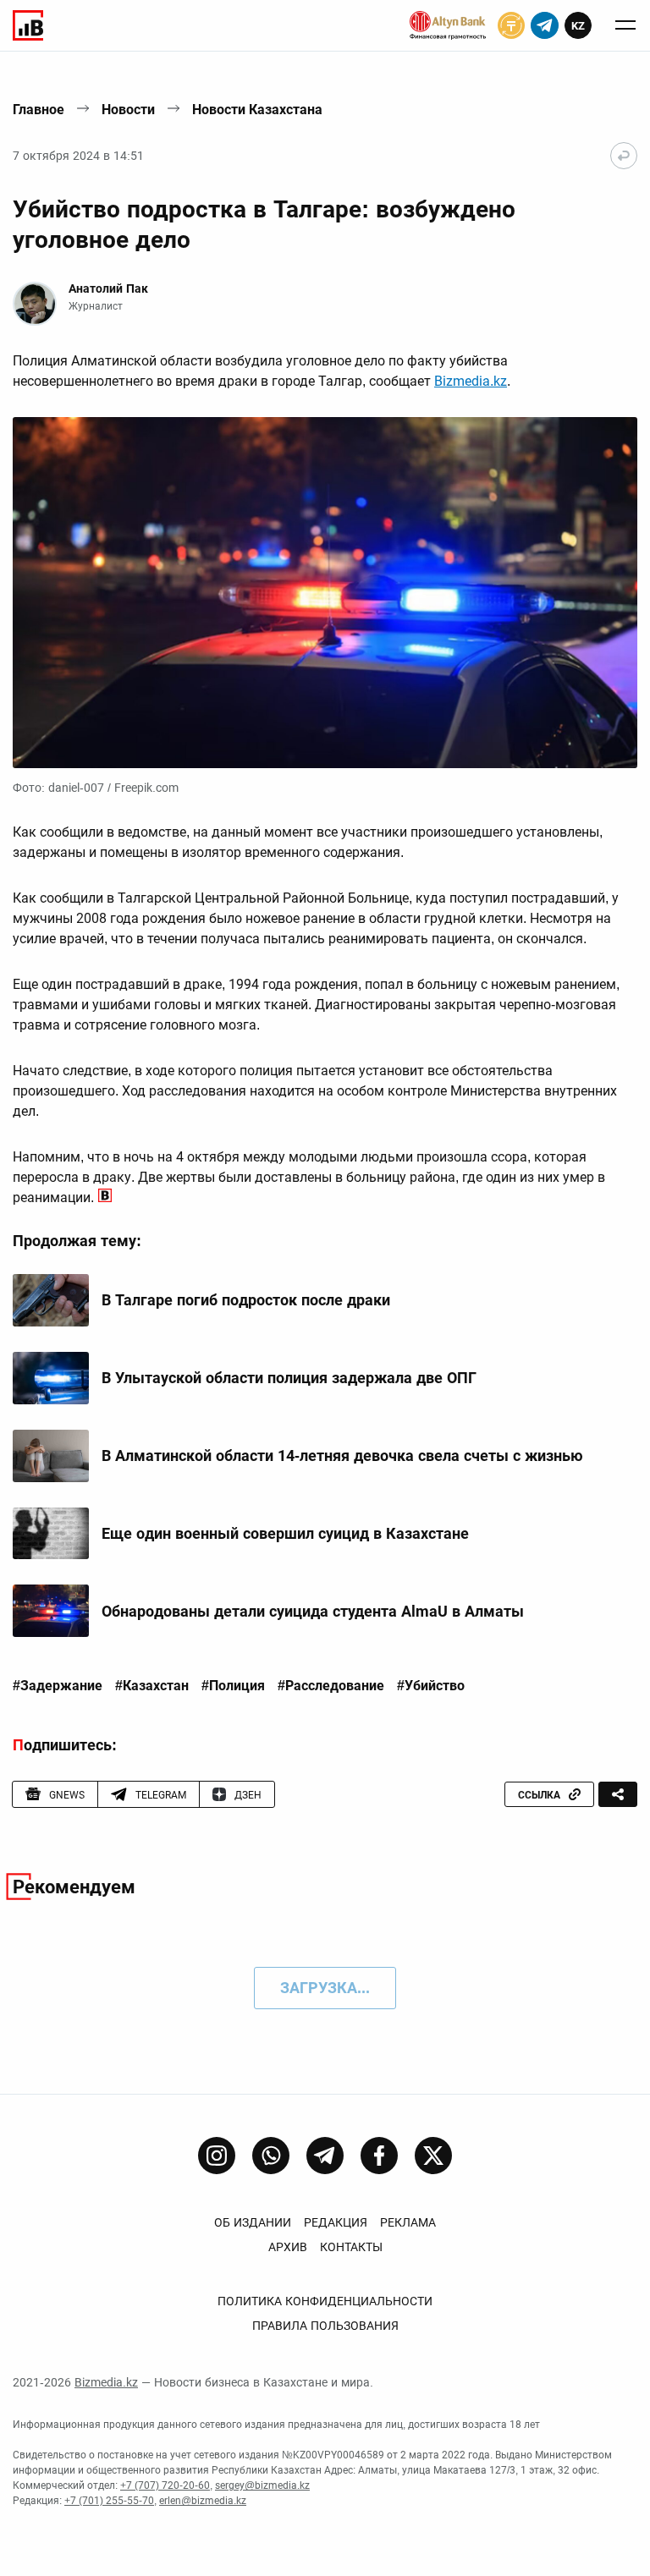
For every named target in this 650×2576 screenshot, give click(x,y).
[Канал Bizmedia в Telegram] (325, 2156)
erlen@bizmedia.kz (203, 2501)
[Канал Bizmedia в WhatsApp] (271, 2156)
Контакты (351, 2247)
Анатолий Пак (108, 288)
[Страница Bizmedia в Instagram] (217, 2156)
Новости (128, 110)
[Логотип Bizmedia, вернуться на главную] (28, 25)
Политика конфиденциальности (325, 2301)
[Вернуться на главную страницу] (624, 156)
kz (578, 26)
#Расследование (331, 1686)
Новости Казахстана (257, 110)
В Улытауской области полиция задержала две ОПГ (289, 1378)
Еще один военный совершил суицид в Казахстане (285, 1533)
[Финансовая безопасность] (448, 25)
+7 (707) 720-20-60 (165, 2485)
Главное (39, 110)
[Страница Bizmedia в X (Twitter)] (433, 2156)
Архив (288, 2247)
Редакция (336, 2222)
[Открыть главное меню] (625, 25)
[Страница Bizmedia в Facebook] (379, 2156)
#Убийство (431, 1686)
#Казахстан (152, 1686)
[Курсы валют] (511, 25)
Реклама (408, 2222)
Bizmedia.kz (471, 381)
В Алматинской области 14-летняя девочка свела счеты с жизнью (342, 1456)
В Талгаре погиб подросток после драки (246, 1300)
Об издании (253, 2222)
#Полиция (233, 1686)
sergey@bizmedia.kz (262, 2485)
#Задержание (58, 1686)
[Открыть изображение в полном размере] (325, 593)
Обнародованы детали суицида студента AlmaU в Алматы (313, 1611)
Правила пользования (325, 2326)
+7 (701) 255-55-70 (109, 2501)
